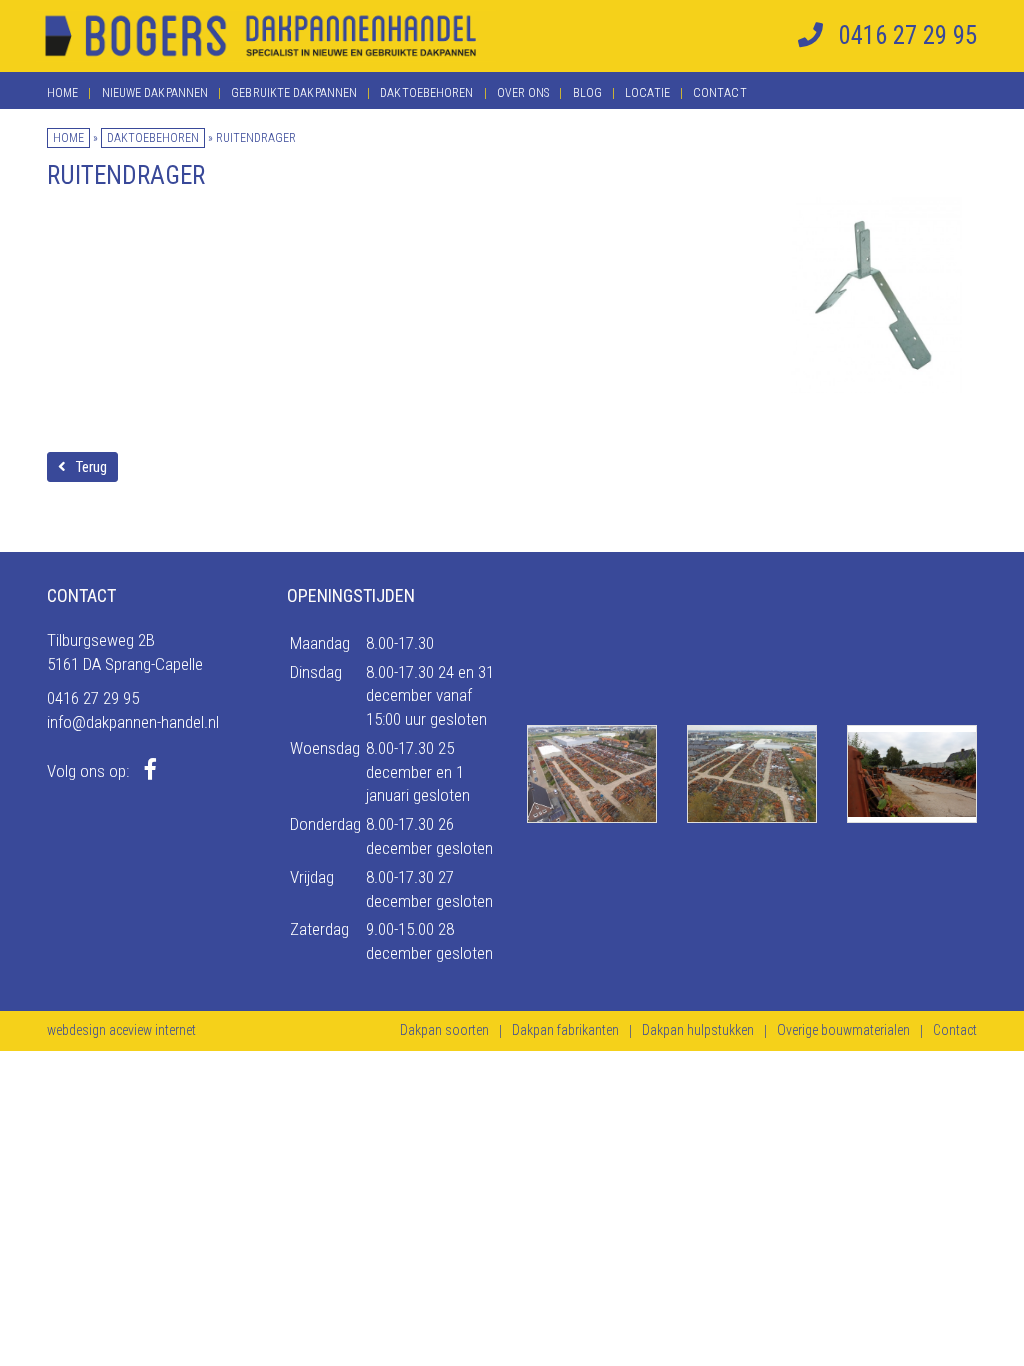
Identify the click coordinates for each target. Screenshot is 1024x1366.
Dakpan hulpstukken (698, 1030)
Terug (91, 467)
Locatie (647, 93)
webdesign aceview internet (121, 1030)
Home (62, 93)
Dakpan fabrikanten (565, 1030)
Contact (720, 93)
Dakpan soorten (444, 1030)
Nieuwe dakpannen (155, 93)
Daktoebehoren (426, 93)
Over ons (523, 93)
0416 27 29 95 (93, 698)
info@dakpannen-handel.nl (133, 722)
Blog (587, 93)
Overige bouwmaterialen (843, 1030)
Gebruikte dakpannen (294, 93)
